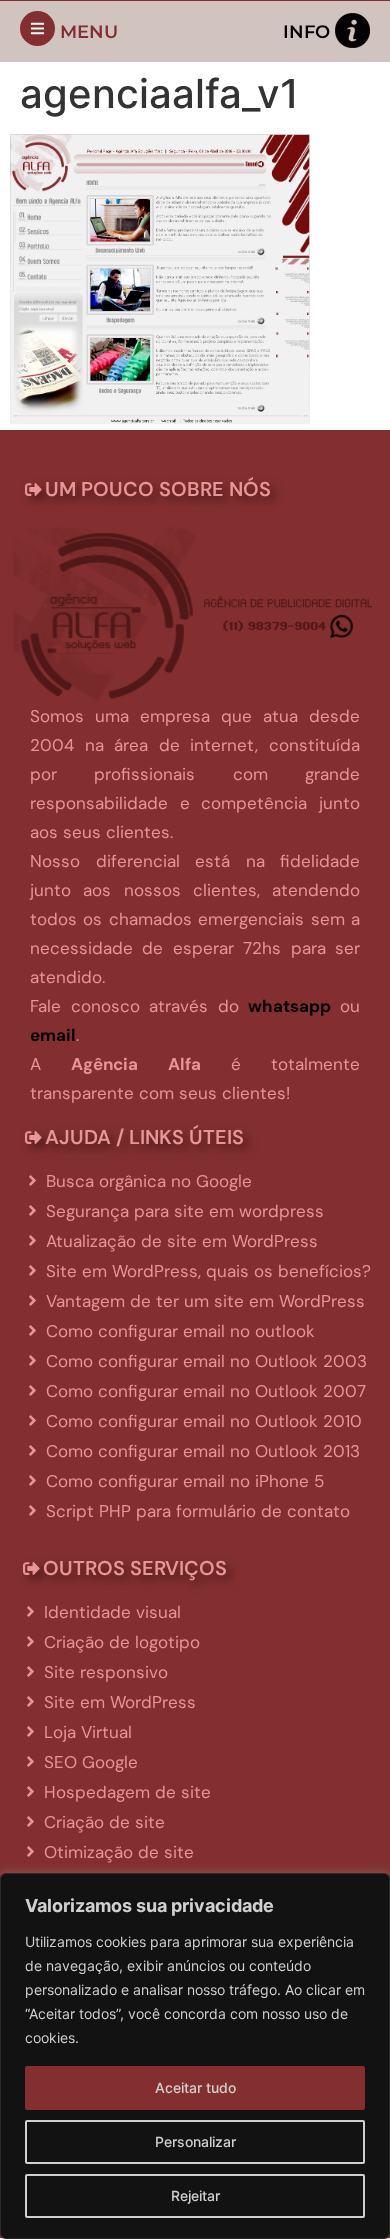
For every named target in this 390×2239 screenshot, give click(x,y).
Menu (89, 32)
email (53, 1035)
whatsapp (289, 1006)
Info (306, 32)
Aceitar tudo (195, 2087)
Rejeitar (195, 2195)
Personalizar (195, 2141)
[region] (195, 2056)
